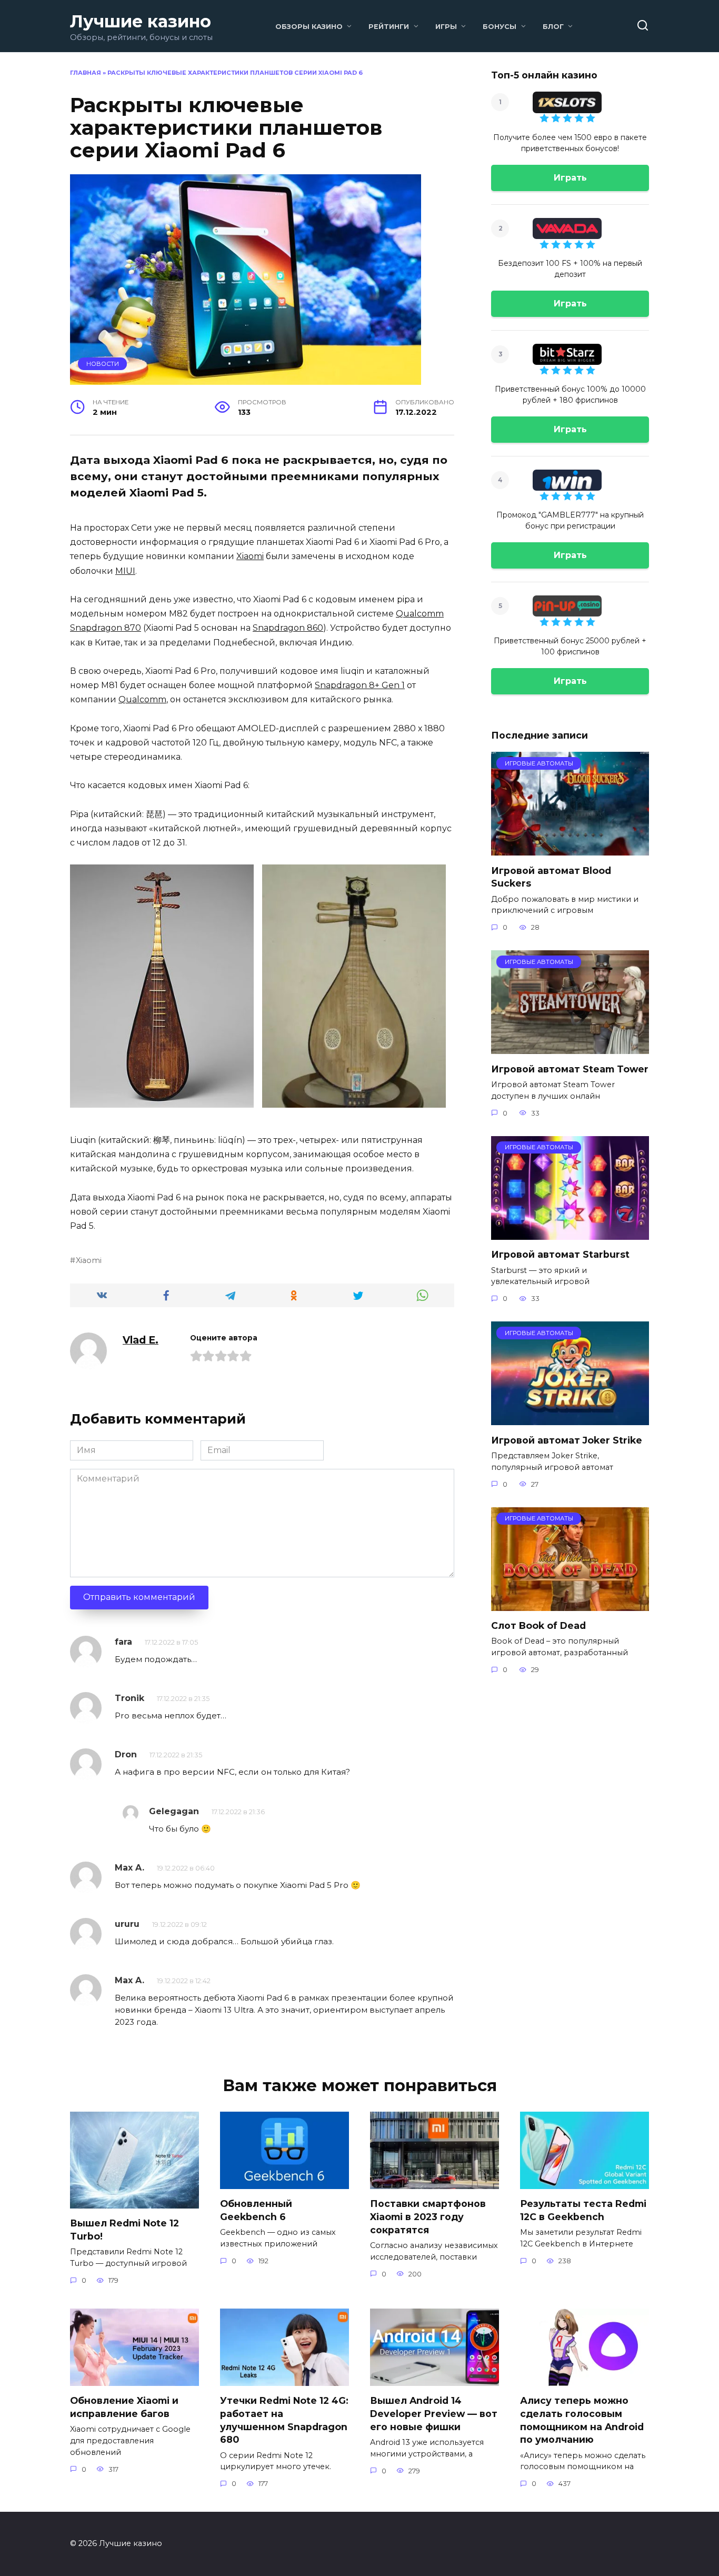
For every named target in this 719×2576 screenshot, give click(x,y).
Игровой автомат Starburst (560, 1254)
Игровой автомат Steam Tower (570, 1068)
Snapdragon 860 (288, 628)
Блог (553, 27)
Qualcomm (142, 699)
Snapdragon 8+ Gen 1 (360, 685)
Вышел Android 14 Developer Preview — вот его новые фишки (434, 2413)
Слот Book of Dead (538, 1625)
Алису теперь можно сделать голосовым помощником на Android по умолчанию (582, 2420)
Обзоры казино (309, 27)
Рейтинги (389, 27)
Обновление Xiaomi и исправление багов (124, 2407)
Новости (103, 364)
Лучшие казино (141, 21)
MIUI (125, 571)
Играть (570, 178)
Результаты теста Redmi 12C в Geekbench (583, 2210)
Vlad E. (141, 1340)
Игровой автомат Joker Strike (567, 1440)
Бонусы (500, 27)
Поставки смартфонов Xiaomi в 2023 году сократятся (428, 2216)
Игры (446, 27)
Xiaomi (250, 556)
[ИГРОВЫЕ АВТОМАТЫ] (570, 849)
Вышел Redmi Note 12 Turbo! (124, 2230)
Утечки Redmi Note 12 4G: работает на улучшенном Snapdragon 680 (284, 2420)
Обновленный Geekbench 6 (256, 2210)
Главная (86, 73)
